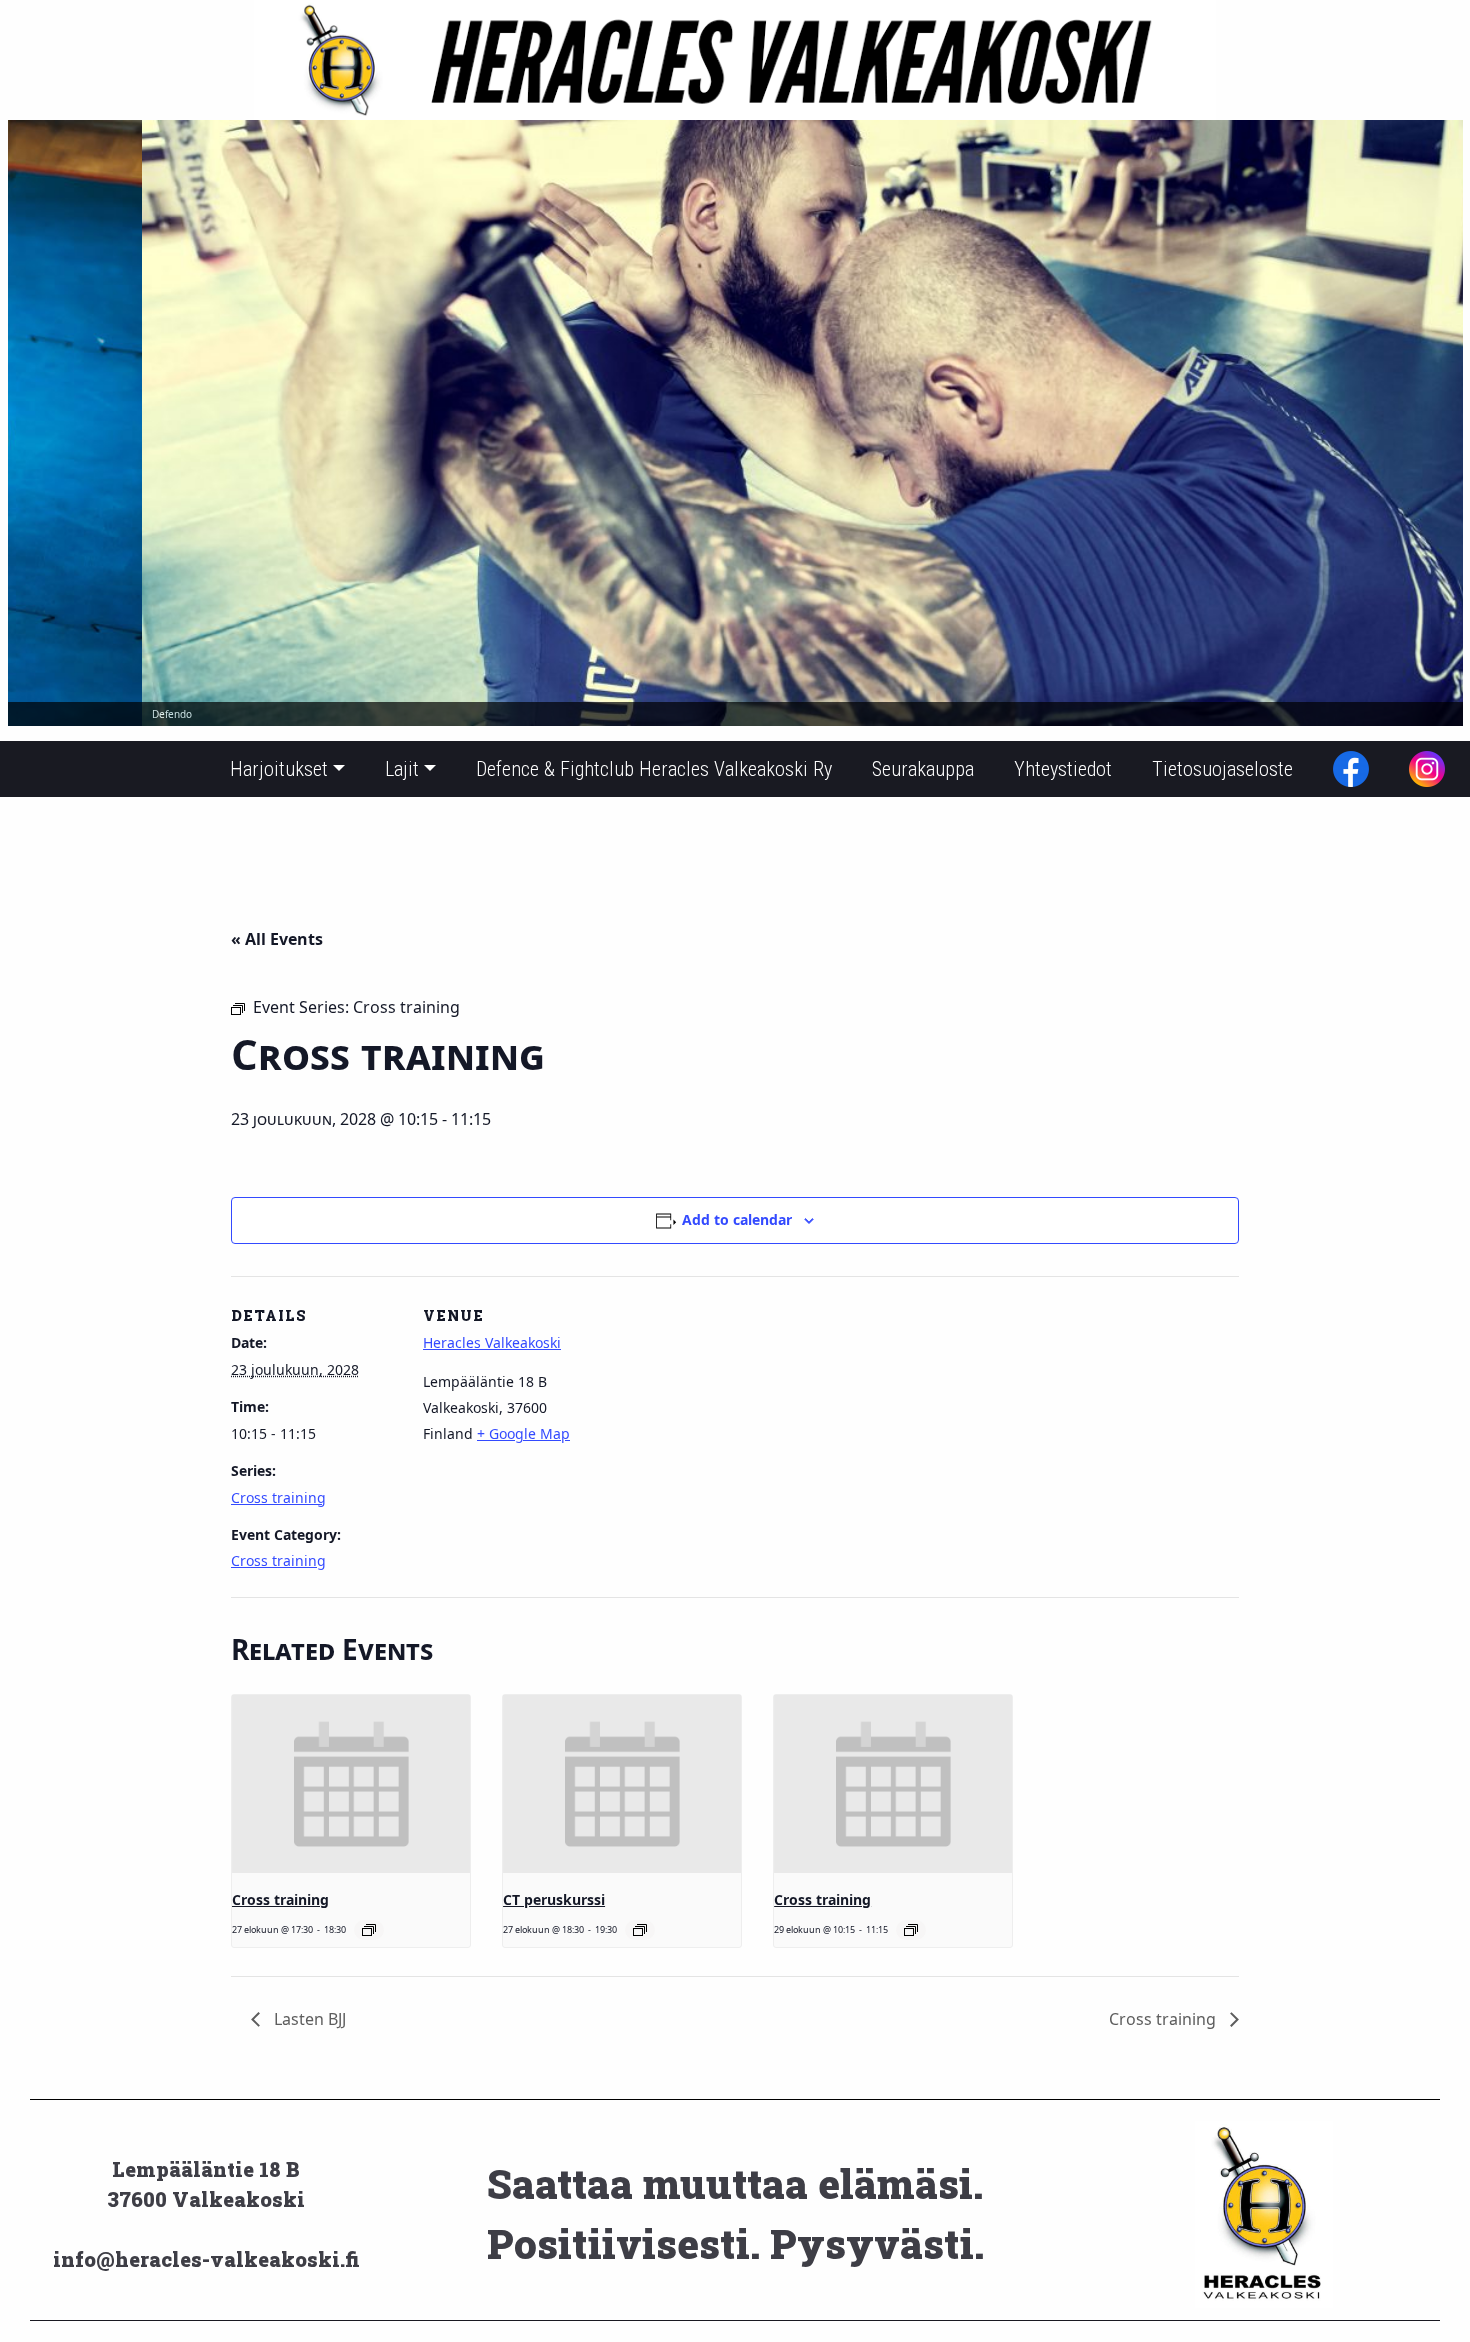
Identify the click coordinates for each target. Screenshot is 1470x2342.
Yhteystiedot (1063, 769)
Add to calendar (737, 1219)
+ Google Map (523, 1433)
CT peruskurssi (554, 1899)
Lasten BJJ (308, 2019)
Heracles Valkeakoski (492, 1342)
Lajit (402, 769)
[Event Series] (369, 1930)
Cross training (278, 1497)
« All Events (277, 939)
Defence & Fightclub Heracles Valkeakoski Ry (654, 769)
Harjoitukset (279, 769)
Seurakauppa (923, 769)
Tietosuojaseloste (1222, 769)
